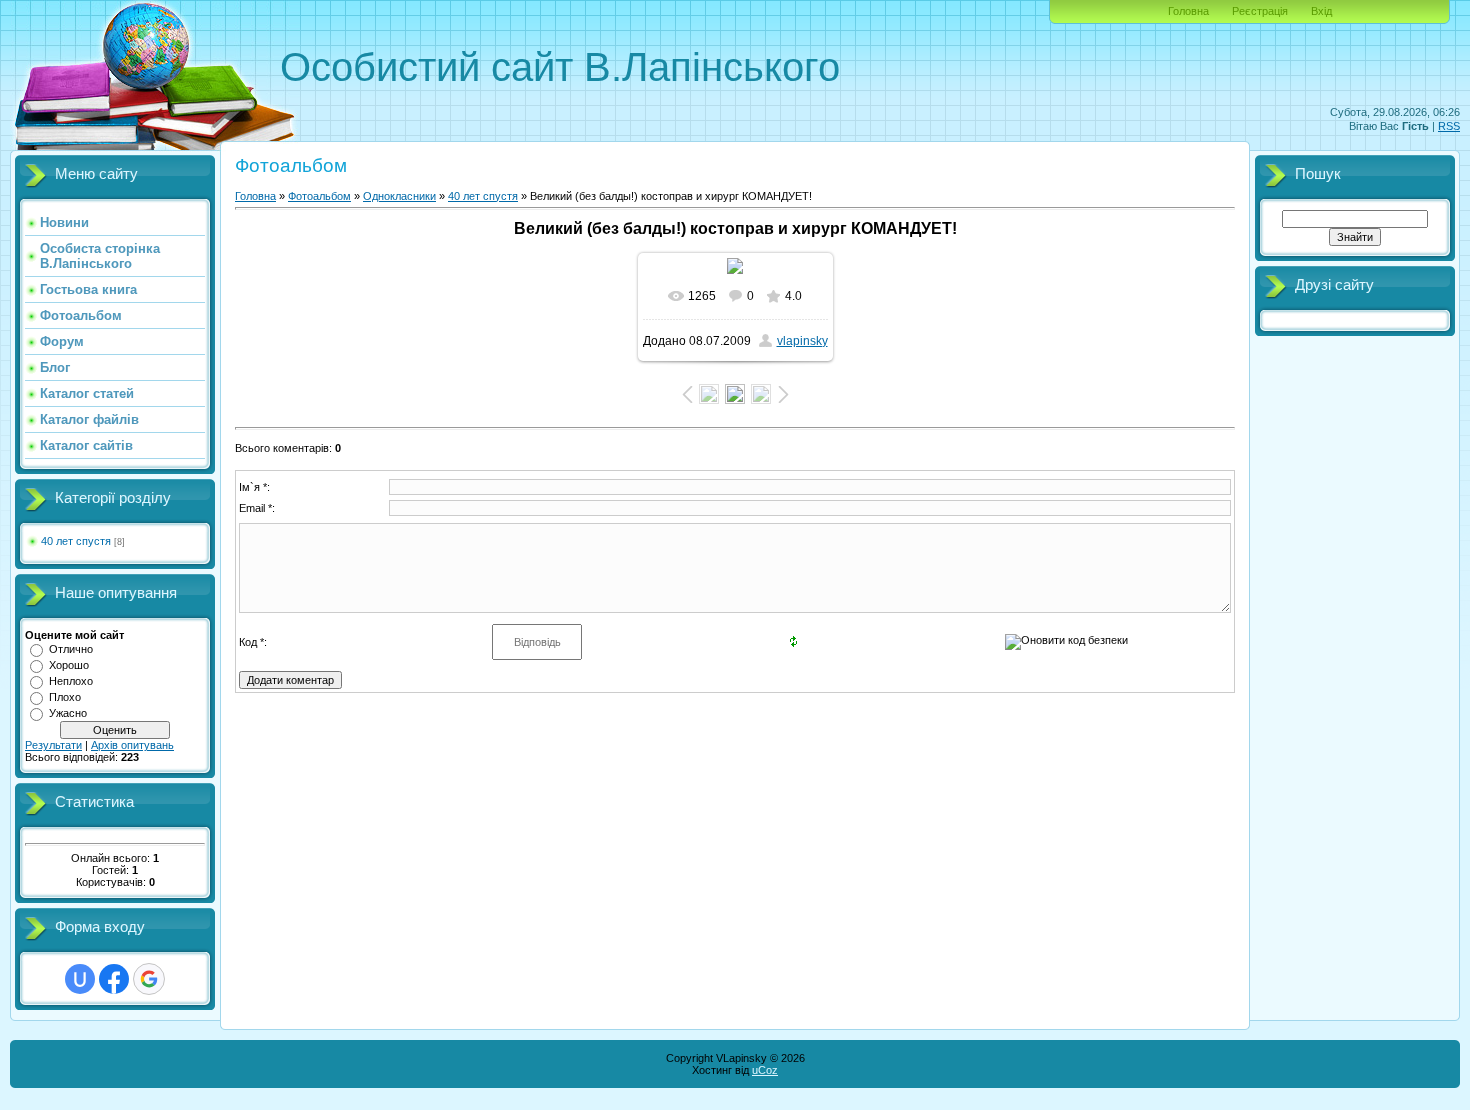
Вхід (1321, 11)
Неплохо (71, 681)
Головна (1188, 11)
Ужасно (68, 713)
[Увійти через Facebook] (114, 979)
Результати (53, 745)
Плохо (65, 697)
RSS (1449, 126)
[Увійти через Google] (149, 979)
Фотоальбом (319, 196)
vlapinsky (802, 341)
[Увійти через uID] (80, 979)
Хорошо (69, 665)
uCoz (765, 1070)
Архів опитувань (132, 745)
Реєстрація (1260, 11)
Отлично (71, 649)
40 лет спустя (76, 541)
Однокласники (399, 196)
